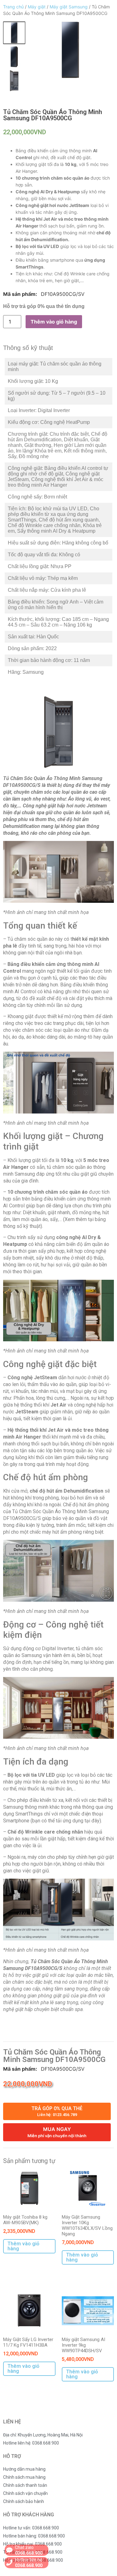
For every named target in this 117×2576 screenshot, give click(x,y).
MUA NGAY (57, 2132)
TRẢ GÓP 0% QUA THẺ (57, 2111)
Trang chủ (13, 7)
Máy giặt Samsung (69, 7)
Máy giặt (37, 7)
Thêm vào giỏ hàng (54, 322)
